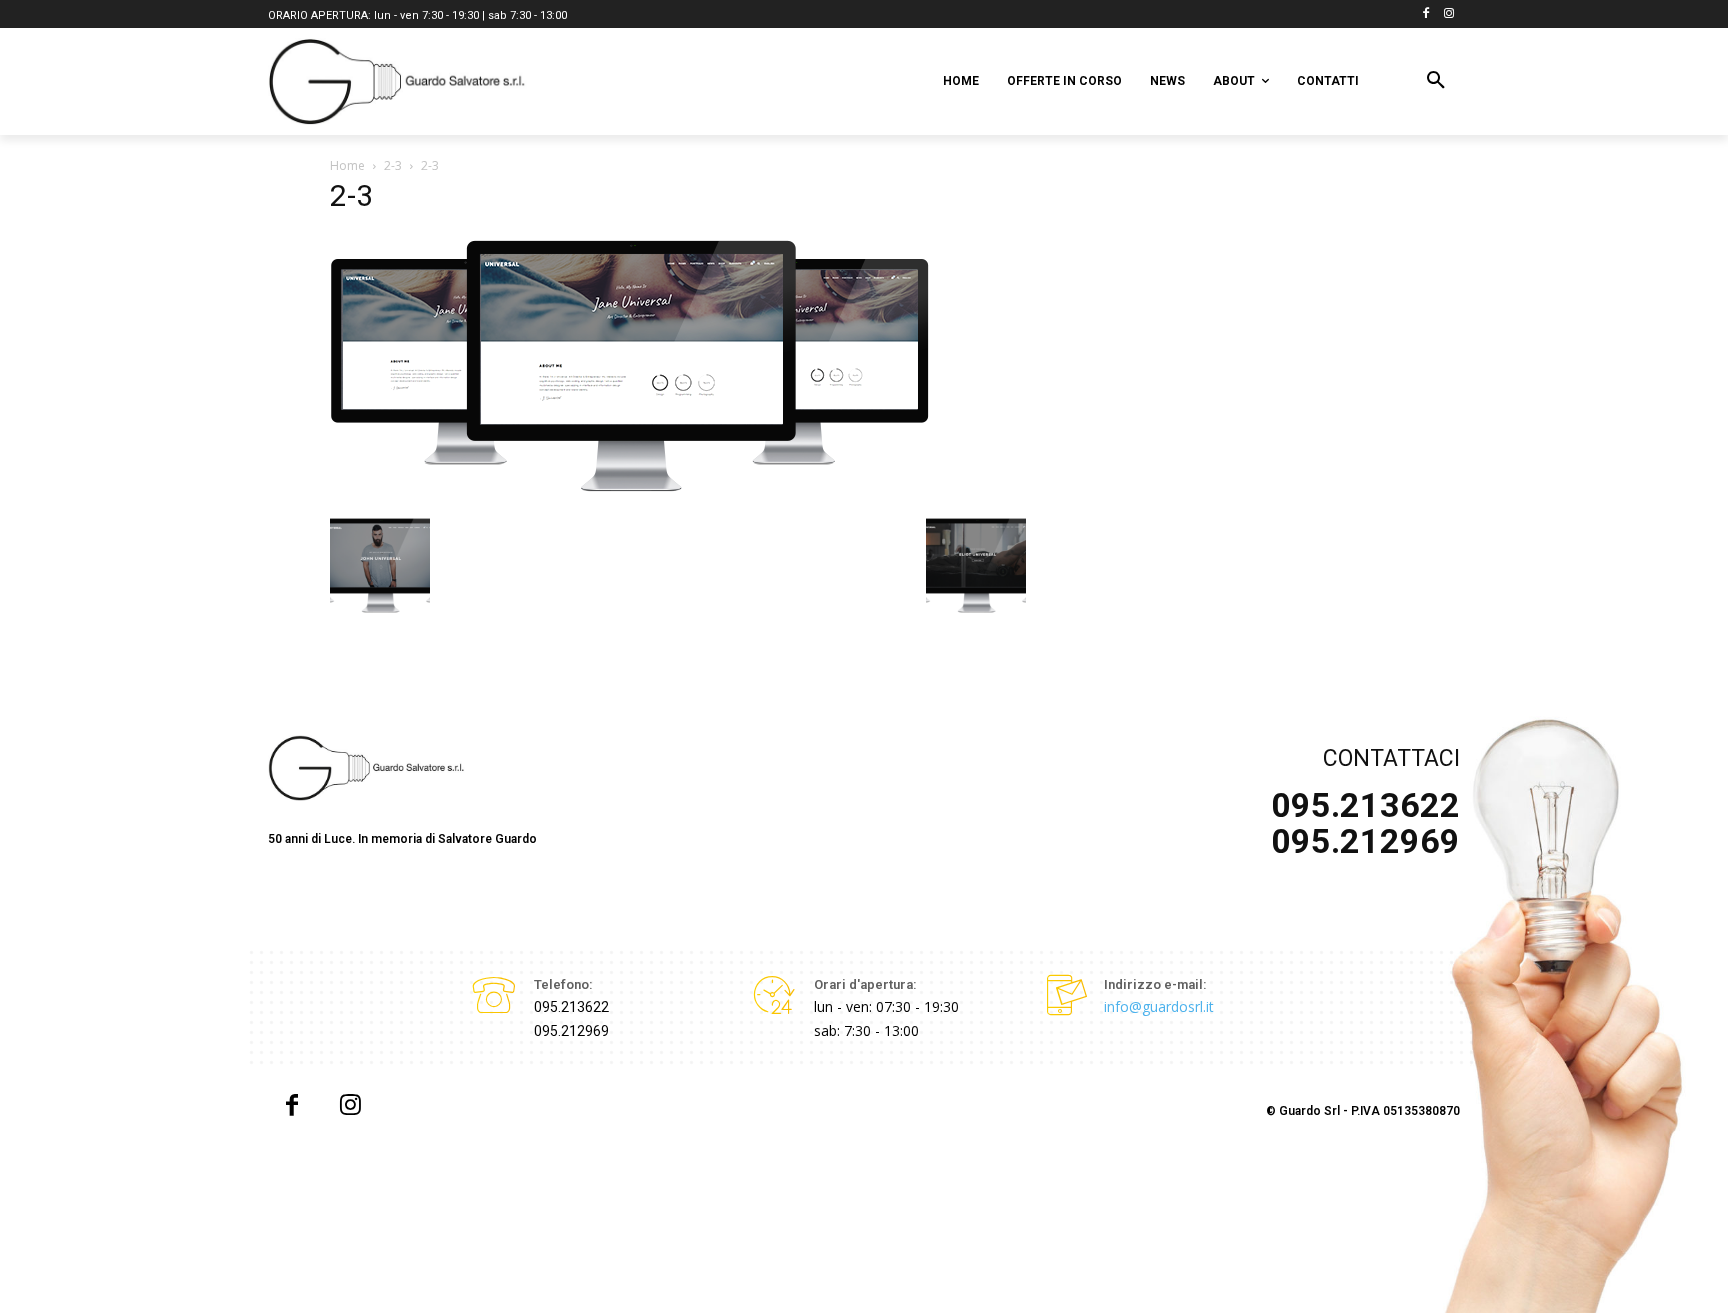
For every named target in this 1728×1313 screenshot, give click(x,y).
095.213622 (571, 1007)
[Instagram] (1448, 14)
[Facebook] (1425, 14)
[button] (1436, 81)
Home (347, 165)
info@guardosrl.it (1159, 1006)
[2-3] (630, 495)
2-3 (393, 165)
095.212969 (571, 1031)
